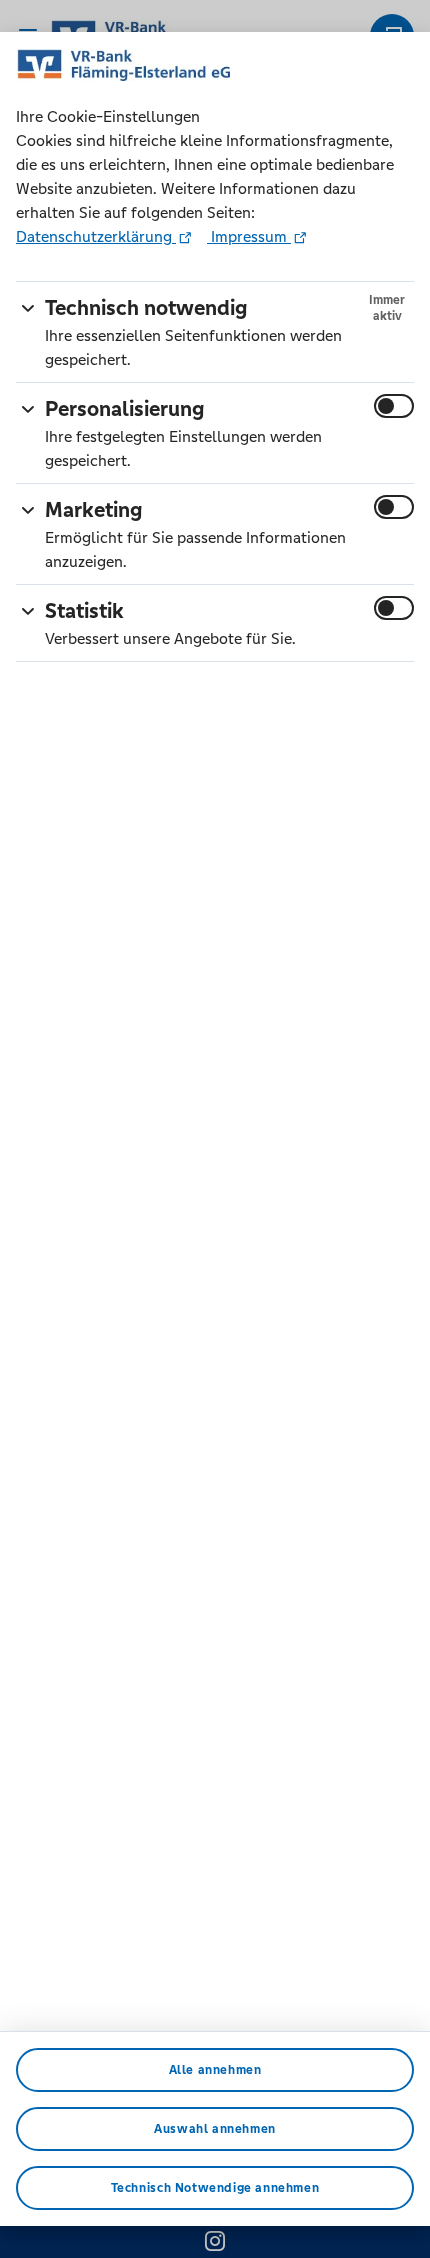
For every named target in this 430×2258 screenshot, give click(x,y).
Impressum (249, 236)
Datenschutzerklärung (96, 236)
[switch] (394, 406)
